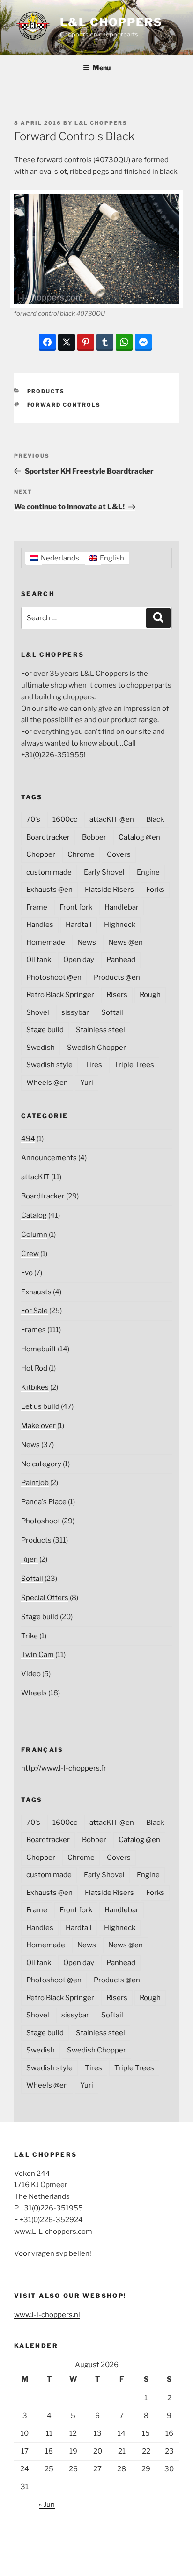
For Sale (34, 1311)
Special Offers (45, 1598)
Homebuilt (39, 1349)
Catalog (34, 1215)
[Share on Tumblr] (105, 342)
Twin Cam (37, 1655)
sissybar (75, 1012)
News (87, 942)
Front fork (76, 907)
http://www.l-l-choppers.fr (64, 1768)
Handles (40, 925)
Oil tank (39, 960)
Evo (27, 1273)
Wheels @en (47, 1083)
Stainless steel (100, 1030)
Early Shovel (104, 872)
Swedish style (49, 1065)
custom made (49, 872)
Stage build (45, 1030)
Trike (30, 1636)
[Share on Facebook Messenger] (143, 342)
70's (33, 819)
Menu (102, 68)
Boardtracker (48, 837)
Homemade (46, 942)
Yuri (87, 1083)
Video (31, 1674)
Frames (33, 1330)
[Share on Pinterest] (86, 342)
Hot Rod (34, 1368)
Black (155, 819)
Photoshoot (41, 1521)
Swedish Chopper (96, 1048)
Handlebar (122, 907)
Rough (150, 995)
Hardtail (79, 925)
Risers (117, 995)
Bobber (94, 837)
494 (28, 1139)
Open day (79, 960)
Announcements (49, 1158)
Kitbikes (35, 1387)
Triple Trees (134, 1065)
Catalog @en (139, 837)
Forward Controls (64, 405)
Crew (30, 1254)
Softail (112, 1012)
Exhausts (36, 1292)
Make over (38, 1426)
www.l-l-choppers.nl (47, 2315)
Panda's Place (44, 1502)
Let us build (40, 1406)
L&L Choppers (111, 22)
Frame (37, 907)
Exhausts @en (49, 890)
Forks (155, 890)
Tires (93, 1065)
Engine (148, 872)
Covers (119, 854)
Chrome (81, 854)
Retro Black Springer (60, 995)
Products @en (117, 977)
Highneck (120, 925)
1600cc (65, 819)
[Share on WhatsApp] (124, 342)
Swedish (41, 1048)
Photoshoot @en (54, 977)
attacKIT (35, 1177)
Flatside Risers (109, 890)
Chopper (41, 854)
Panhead (121, 960)
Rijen (30, 1559)
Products (46, 391)
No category (41, 1464)
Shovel (38, 1012)
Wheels (34, 1693)
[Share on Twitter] (67, 342)
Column (34, 1234)
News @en (126, 942)
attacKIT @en (112, 819)
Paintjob (35, 1483)
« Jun (47, 2504)
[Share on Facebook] (47, 342)
